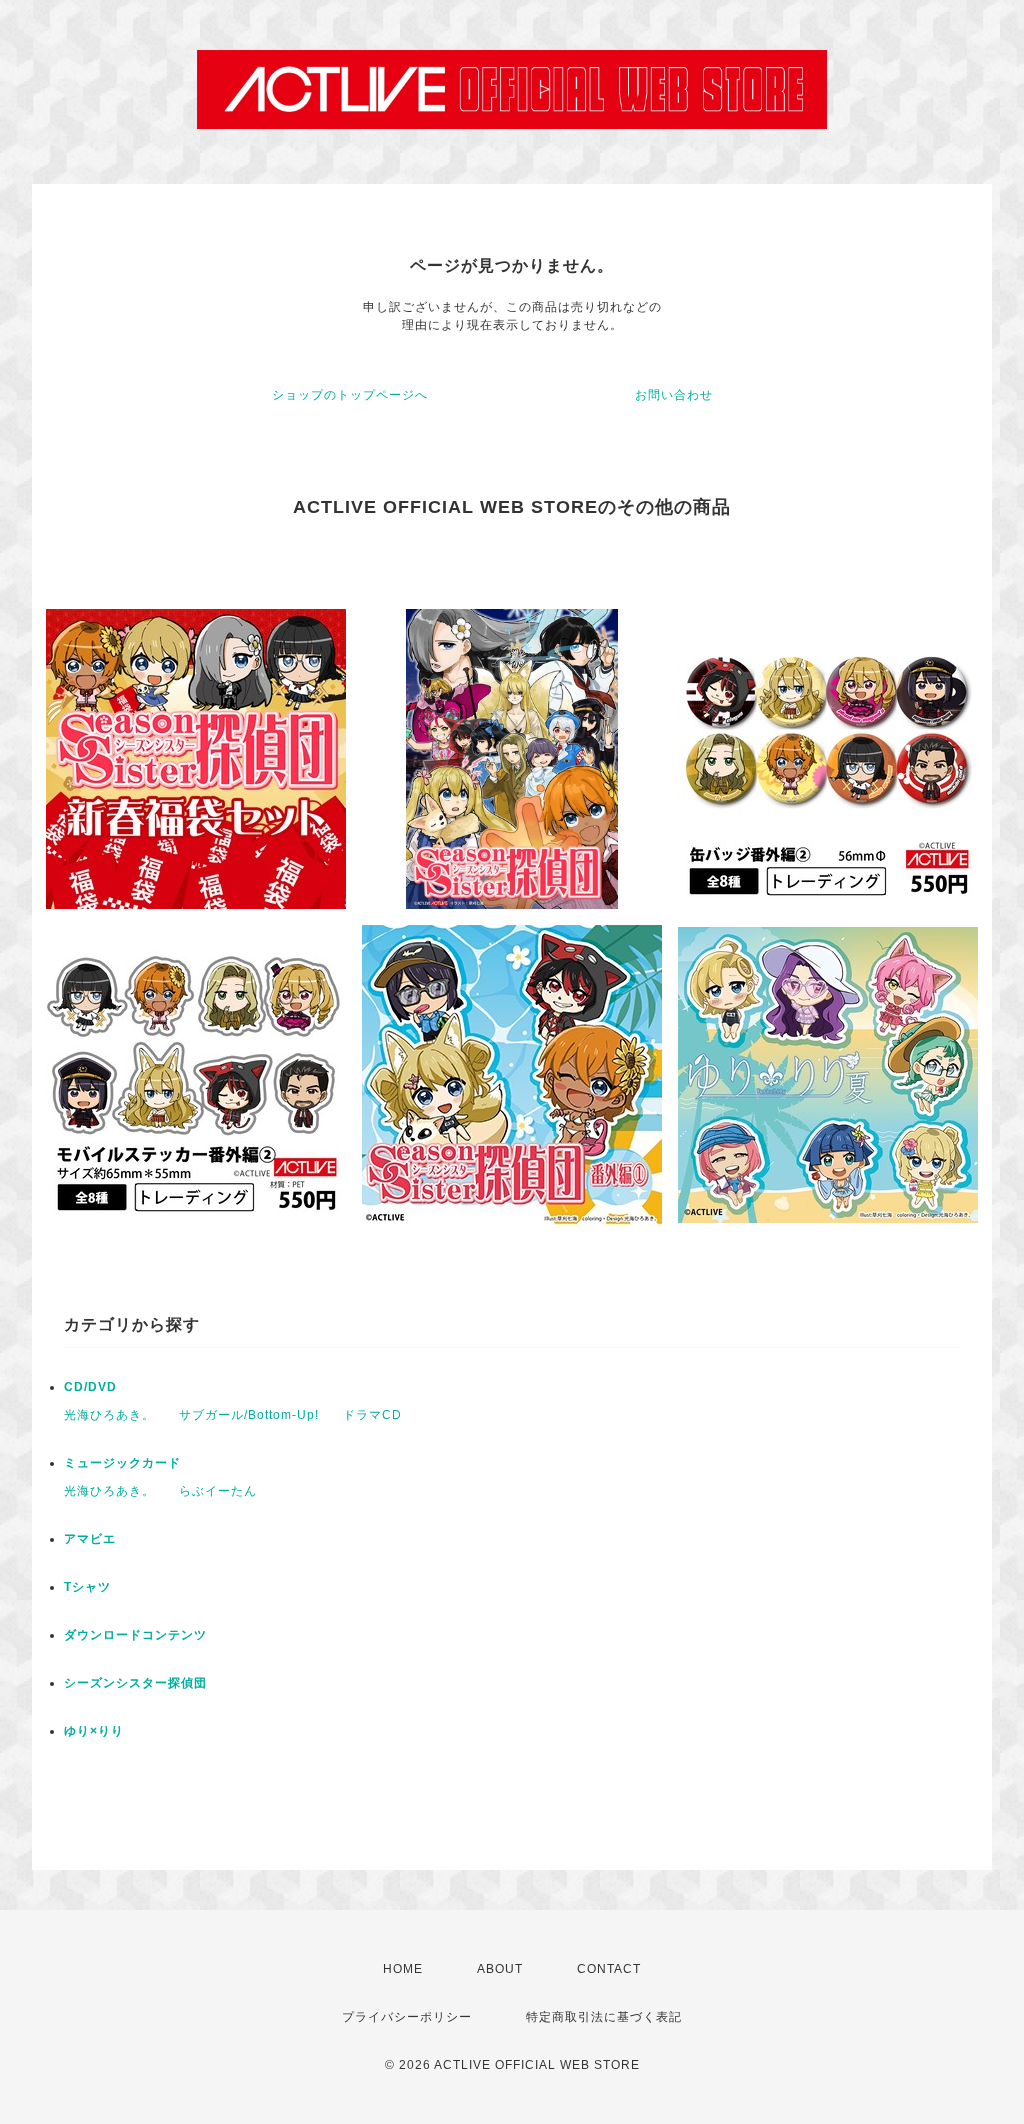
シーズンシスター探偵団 (135, 1683)
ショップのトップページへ (350, 395)
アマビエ (90, 1539)
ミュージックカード (122, 1463)
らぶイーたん (218, 1491)
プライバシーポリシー (407, 2017)
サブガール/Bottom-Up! (249, 1415)
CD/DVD (90, 1387)
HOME (403, 1969)
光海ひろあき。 (109, 1415)
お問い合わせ (674, 395)
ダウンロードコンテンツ (135, 1635)
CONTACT (609, 1969)
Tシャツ (87, 1587)
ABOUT (500, 1969)
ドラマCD (372, 1415)
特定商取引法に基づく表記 (604, 2017)
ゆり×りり (94, 1731)
